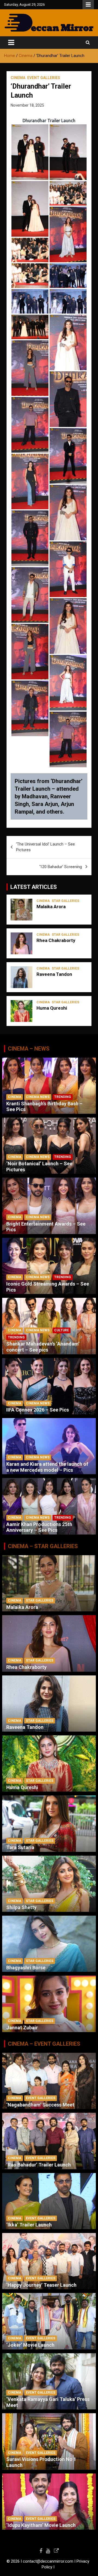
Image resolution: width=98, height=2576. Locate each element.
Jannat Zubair (22, 2028)
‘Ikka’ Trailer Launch (29, 2225)
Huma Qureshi (52, 1008)
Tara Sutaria (20, 1847)
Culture (62, 1330)
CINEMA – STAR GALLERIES (43, 1546)
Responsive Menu (88, 5)
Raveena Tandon (54, 974)
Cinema (18, 78)
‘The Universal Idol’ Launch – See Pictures (45, 847)
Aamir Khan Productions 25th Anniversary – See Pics (39, 1527)
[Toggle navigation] (11, 43)
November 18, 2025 (27, 105)
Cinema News (38, 1097)
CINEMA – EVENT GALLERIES (44, 2044)
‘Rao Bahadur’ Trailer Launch (39, 2165)
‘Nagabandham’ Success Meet (40, 2105)
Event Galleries (44, 78)
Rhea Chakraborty (56, 940)
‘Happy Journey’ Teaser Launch (41, 2285)
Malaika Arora (51, 907)
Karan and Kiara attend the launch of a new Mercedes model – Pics (47, 1467)
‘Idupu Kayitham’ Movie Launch (41, 2525)
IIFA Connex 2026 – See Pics (38, 1410)
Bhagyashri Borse (26, 1968)
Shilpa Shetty (21, 1907)
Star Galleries (65, 901)
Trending (63, 1097)
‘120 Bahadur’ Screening (61, 867)
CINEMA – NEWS (29, 1049)
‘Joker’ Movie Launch (30, 2345)
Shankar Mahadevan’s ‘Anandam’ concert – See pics (43, 1347)
